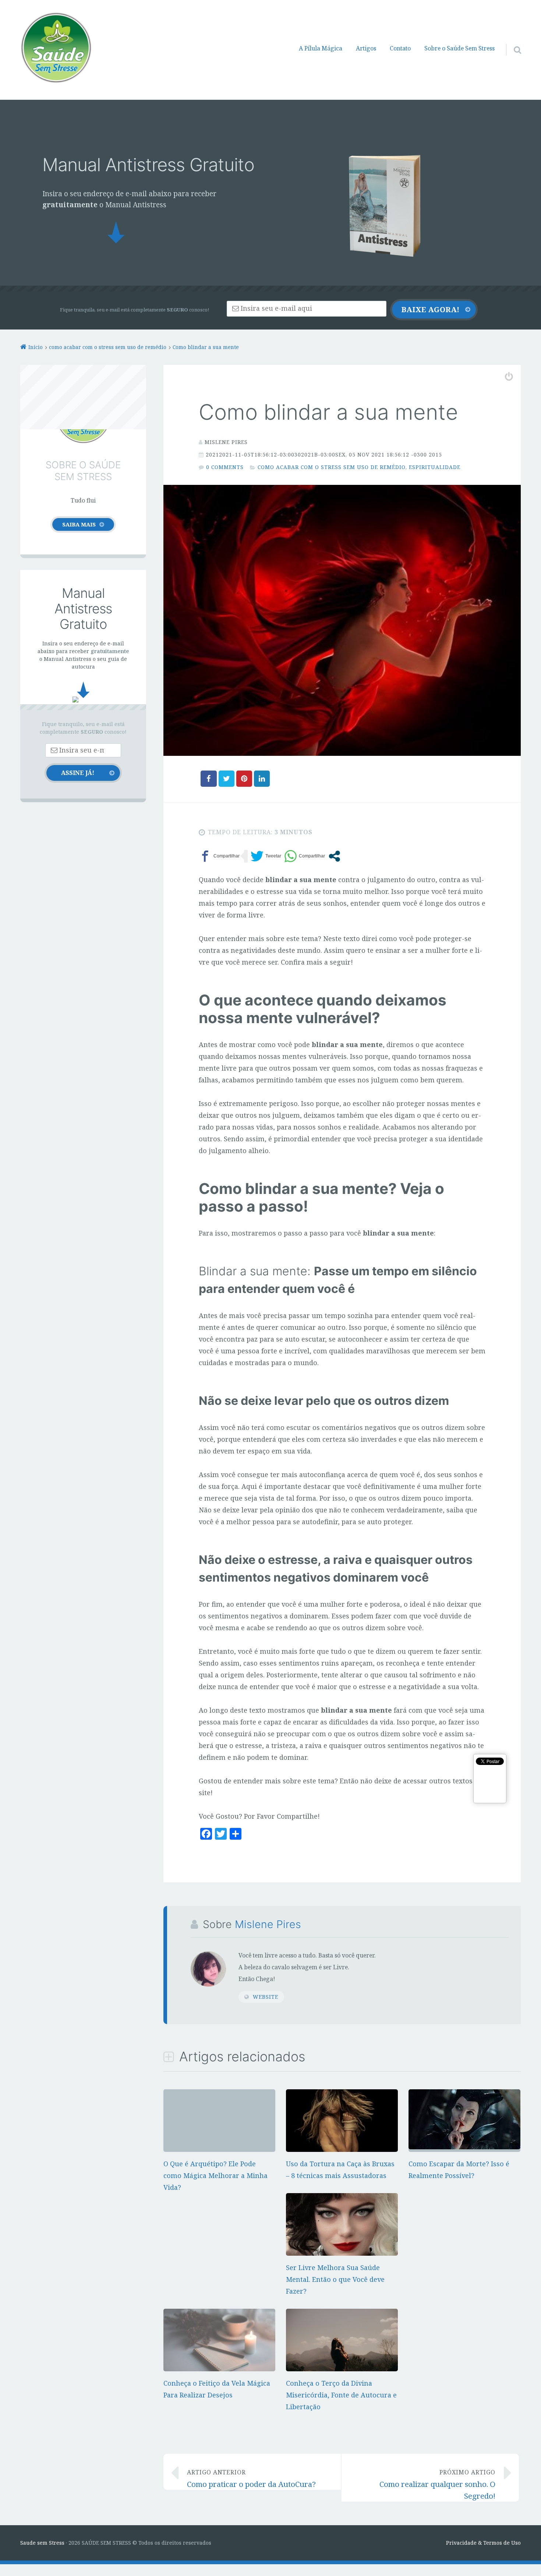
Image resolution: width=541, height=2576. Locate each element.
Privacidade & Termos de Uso (483, 2543)
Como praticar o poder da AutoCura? (251, 2479)
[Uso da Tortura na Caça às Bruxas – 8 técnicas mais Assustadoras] (342, 2149)
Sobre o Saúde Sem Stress (459, 48)
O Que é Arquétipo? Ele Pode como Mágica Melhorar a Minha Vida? (215, 2175)
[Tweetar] (266, 856)
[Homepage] (56, 47)
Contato (400, 48)
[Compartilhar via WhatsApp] (305, 856)
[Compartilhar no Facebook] (219, 856)
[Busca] (511, 40)
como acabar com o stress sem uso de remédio (332, 467)
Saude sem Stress (42, 2543)
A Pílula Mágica (321, 48)
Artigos (366, 48)
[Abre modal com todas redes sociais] (334, 856)
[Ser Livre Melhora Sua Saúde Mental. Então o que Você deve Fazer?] (342, 2253)
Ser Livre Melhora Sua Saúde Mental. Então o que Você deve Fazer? (335, 2279)
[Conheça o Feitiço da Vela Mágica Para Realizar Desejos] (219, 2369)
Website (266, 1997)
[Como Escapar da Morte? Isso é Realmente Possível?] (464, 2147)
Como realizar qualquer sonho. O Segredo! (437, 2485)
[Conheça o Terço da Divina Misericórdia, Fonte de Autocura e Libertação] (342, 2369)
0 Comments (225, 467)
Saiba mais (79, 524)
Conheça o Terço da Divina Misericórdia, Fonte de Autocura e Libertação (341, 2395)
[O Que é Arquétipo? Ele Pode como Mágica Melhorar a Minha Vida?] (219, 2095)
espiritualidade (435, 467)
